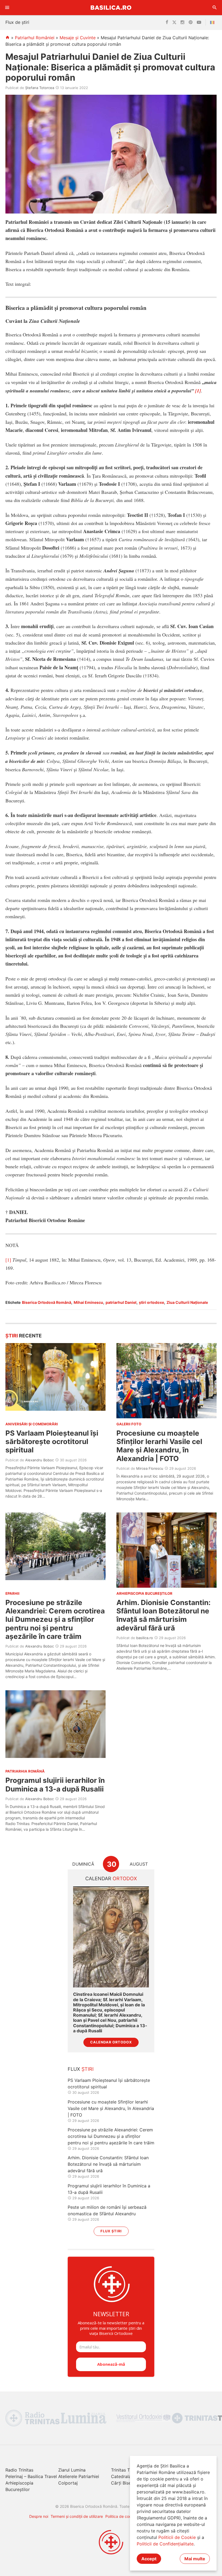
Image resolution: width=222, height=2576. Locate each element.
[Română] (213, 22)
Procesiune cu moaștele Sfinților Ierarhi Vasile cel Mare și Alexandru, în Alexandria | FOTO (159, 1446)
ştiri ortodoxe (151, 1302)
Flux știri (111, 2231)
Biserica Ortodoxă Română (47, 1302)
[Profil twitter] (174, 22)
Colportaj (68, 2483)
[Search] (215, 8)
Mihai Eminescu (88, 1302)
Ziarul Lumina (72, 2470)
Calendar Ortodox (111, 2042)
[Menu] (7, 8)
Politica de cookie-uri (124, 2516)
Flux (81, 2069)
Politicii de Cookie (177, 2537)
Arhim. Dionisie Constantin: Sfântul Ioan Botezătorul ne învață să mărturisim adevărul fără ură (164, 1615)
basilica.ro (145, 1638)
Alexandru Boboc (40, 1460)
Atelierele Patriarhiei (79, 2476)
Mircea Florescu (150, 1468)
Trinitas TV (122, 2470)
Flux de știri (17, 22)
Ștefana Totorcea (40, 88)
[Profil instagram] (182, 22)
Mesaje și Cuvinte (78, 38)
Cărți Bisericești (127, 2483)
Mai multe (195, 2559)
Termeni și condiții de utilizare (77, 2516)
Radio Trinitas (19, 2470)
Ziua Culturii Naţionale (187, 1302)
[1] (198, 391)
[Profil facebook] (167, 22)
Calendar (111, 1878)
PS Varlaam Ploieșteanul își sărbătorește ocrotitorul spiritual (52, 1441)
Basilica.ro (111, 7)
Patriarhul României (35, 38)
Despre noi (39, 2516)
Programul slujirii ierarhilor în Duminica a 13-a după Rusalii (55, 1784)
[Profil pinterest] (191, 22)
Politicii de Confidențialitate (165, 2544)
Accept (149, 2559)
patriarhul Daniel (121, 1302)
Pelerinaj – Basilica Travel (31, 2476)
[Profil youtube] (199, 22)
